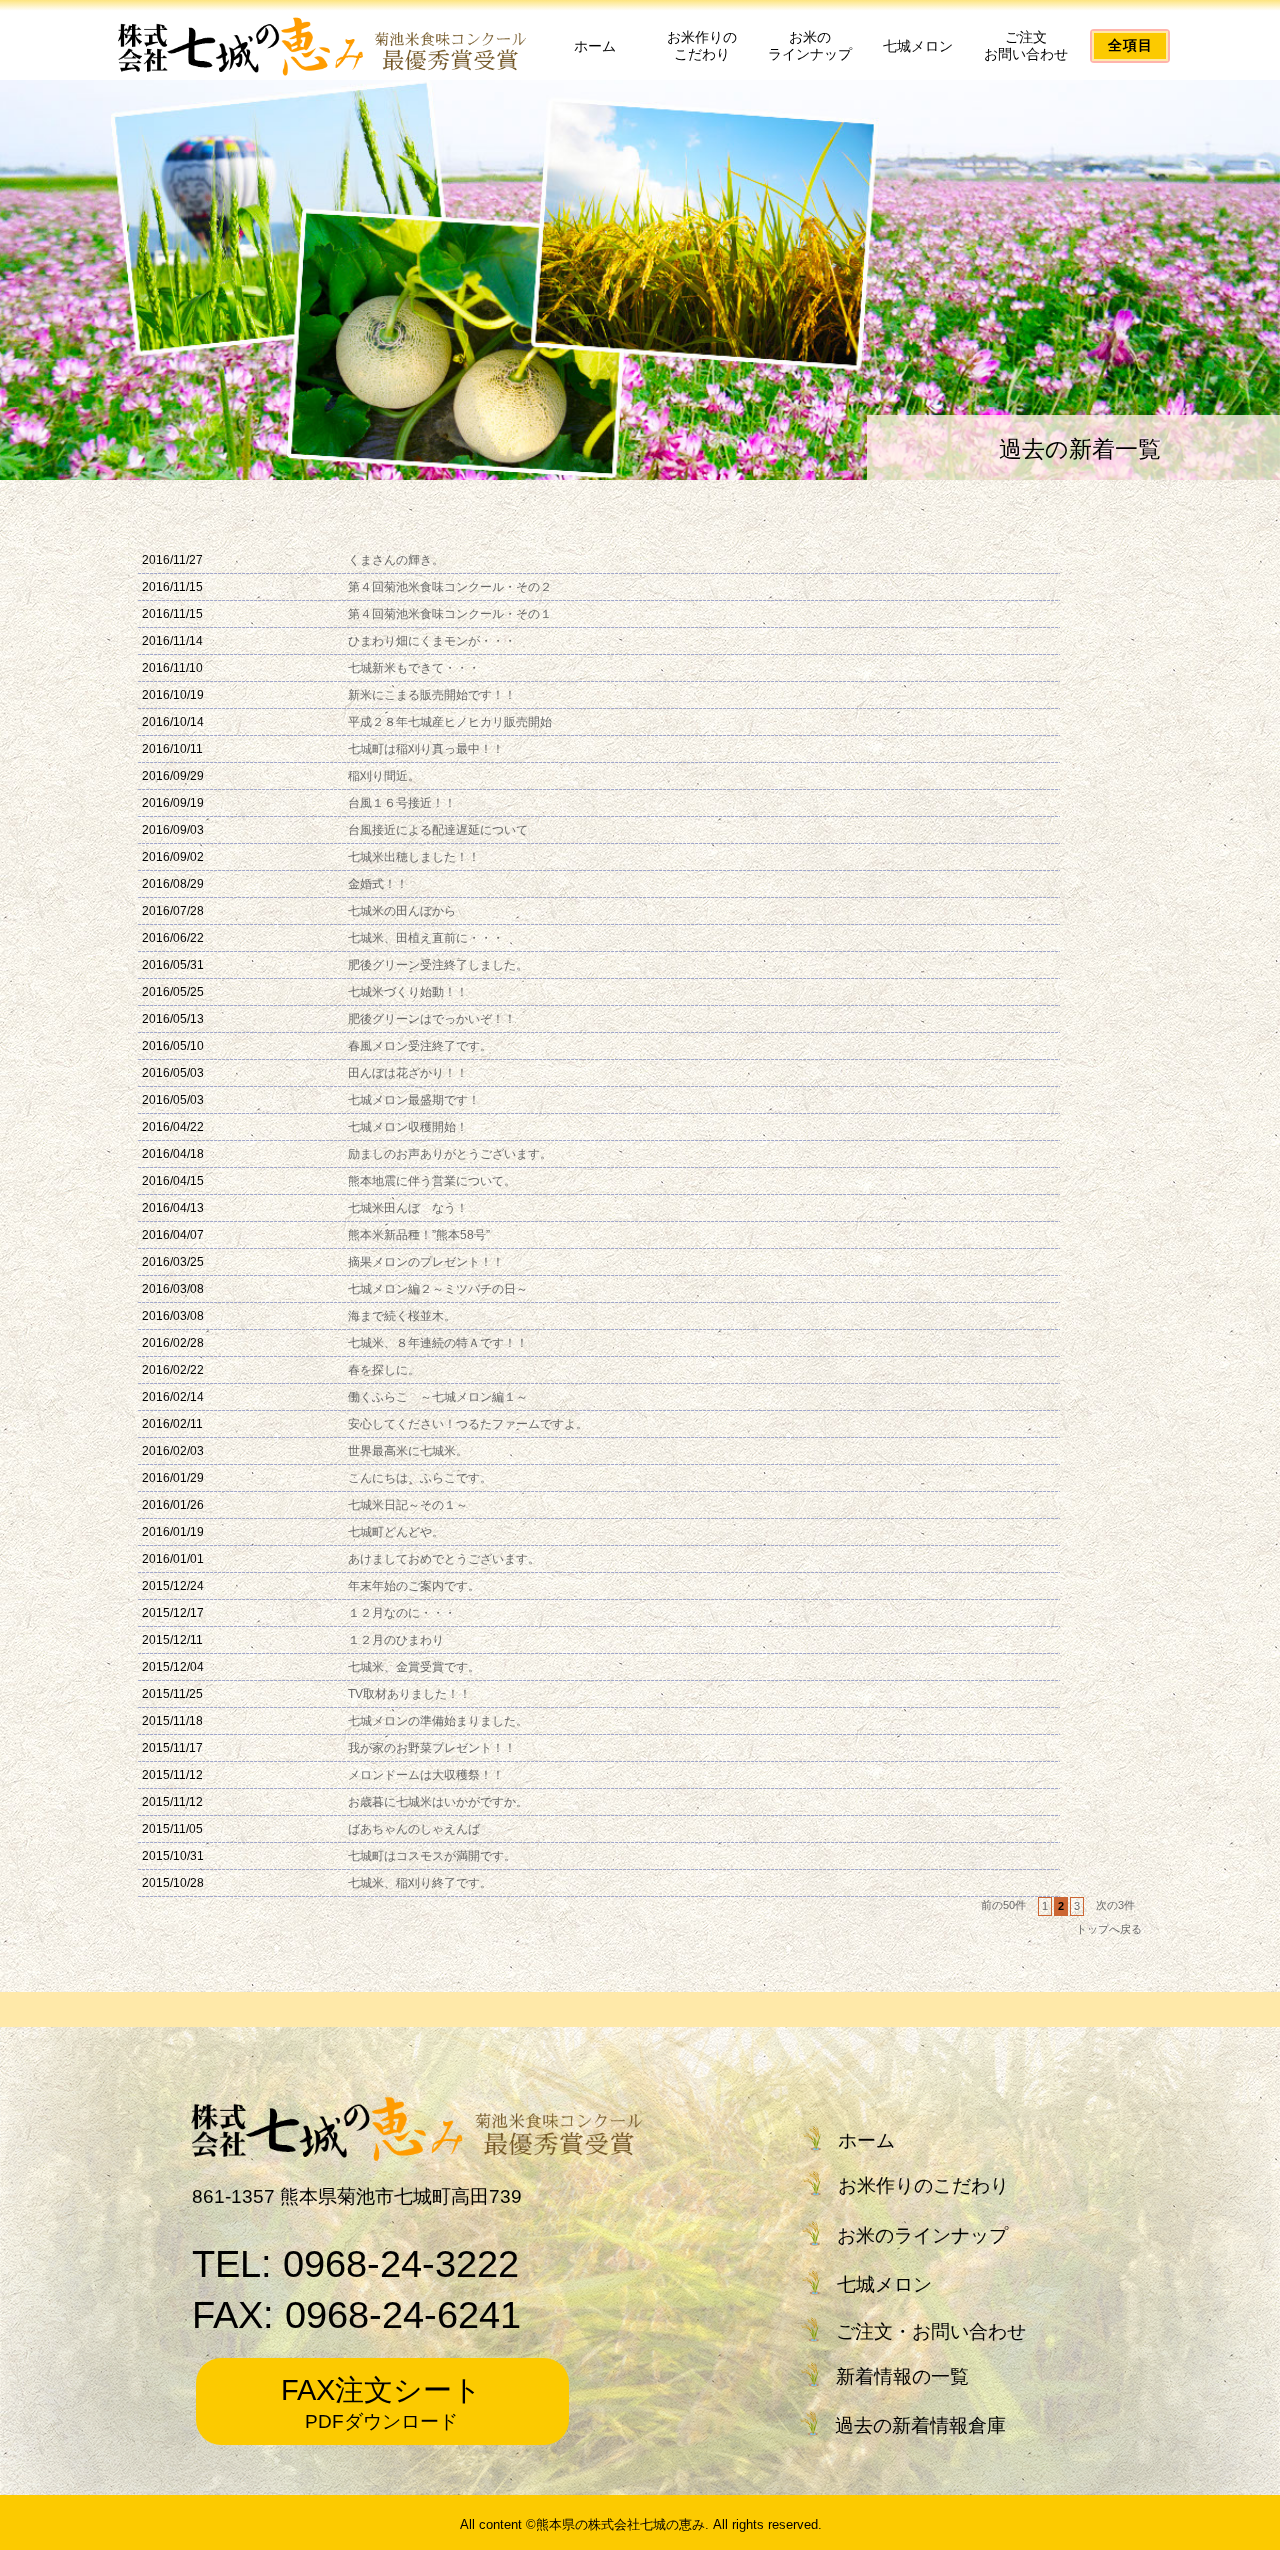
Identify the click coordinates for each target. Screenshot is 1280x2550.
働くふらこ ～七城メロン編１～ (438, 1397)
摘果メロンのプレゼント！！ (426, 1262)
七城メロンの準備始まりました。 (438, 1721)
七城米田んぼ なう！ (408, 1208)
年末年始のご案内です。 (414, 1586)
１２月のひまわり (396, 1640)
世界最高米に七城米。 (408, 1451)
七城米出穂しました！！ (414, 857)
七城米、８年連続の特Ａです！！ (438, 1343)
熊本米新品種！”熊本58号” (419, 1235)
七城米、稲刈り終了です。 (420, 1883)
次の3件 (1115, 1905)
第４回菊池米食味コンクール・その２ (450, 587)
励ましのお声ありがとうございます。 (450, 1154)
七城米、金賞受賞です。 (414, 1667)
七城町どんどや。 (396, 1532)
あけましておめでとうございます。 (444, 1559)
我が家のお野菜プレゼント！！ (432, 1748)
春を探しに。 (384, 1370)
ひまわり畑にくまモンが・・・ (432, 641)
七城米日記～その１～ (408, 1505)
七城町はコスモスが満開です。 (432, 1856)
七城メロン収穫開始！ (408, 1127)
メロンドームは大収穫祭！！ (426, 1775)
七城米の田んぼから (402, 911)
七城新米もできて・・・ (414, 668)
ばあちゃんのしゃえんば (414, 1829)
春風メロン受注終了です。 (420, 1046)
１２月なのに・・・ (402, 1613)
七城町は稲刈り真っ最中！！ (426, 749)
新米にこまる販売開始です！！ (432, 695)
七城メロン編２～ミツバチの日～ (438, 1289)
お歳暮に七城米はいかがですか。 (438, 1802)
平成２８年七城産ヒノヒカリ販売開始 (450, 722)
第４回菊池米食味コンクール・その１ (450, 614)
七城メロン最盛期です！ (414, 1100)
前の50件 (1003, 1905)
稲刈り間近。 (384, 776)
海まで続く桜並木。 (402, 1316)
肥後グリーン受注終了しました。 (438, 965)
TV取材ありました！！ (409, 1694)
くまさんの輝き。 (396, 560)
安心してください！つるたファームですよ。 (468, 1424)
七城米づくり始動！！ (408, 992)
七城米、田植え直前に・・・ (426, 938)
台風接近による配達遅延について (438, 830)
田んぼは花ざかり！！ (408, 1073)
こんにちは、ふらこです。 (420, 1478)
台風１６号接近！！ (402, 803)
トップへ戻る (1109, 1929)
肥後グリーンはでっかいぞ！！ (432, 1019)
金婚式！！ (378, 884)
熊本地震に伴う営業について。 (432, 1181)
